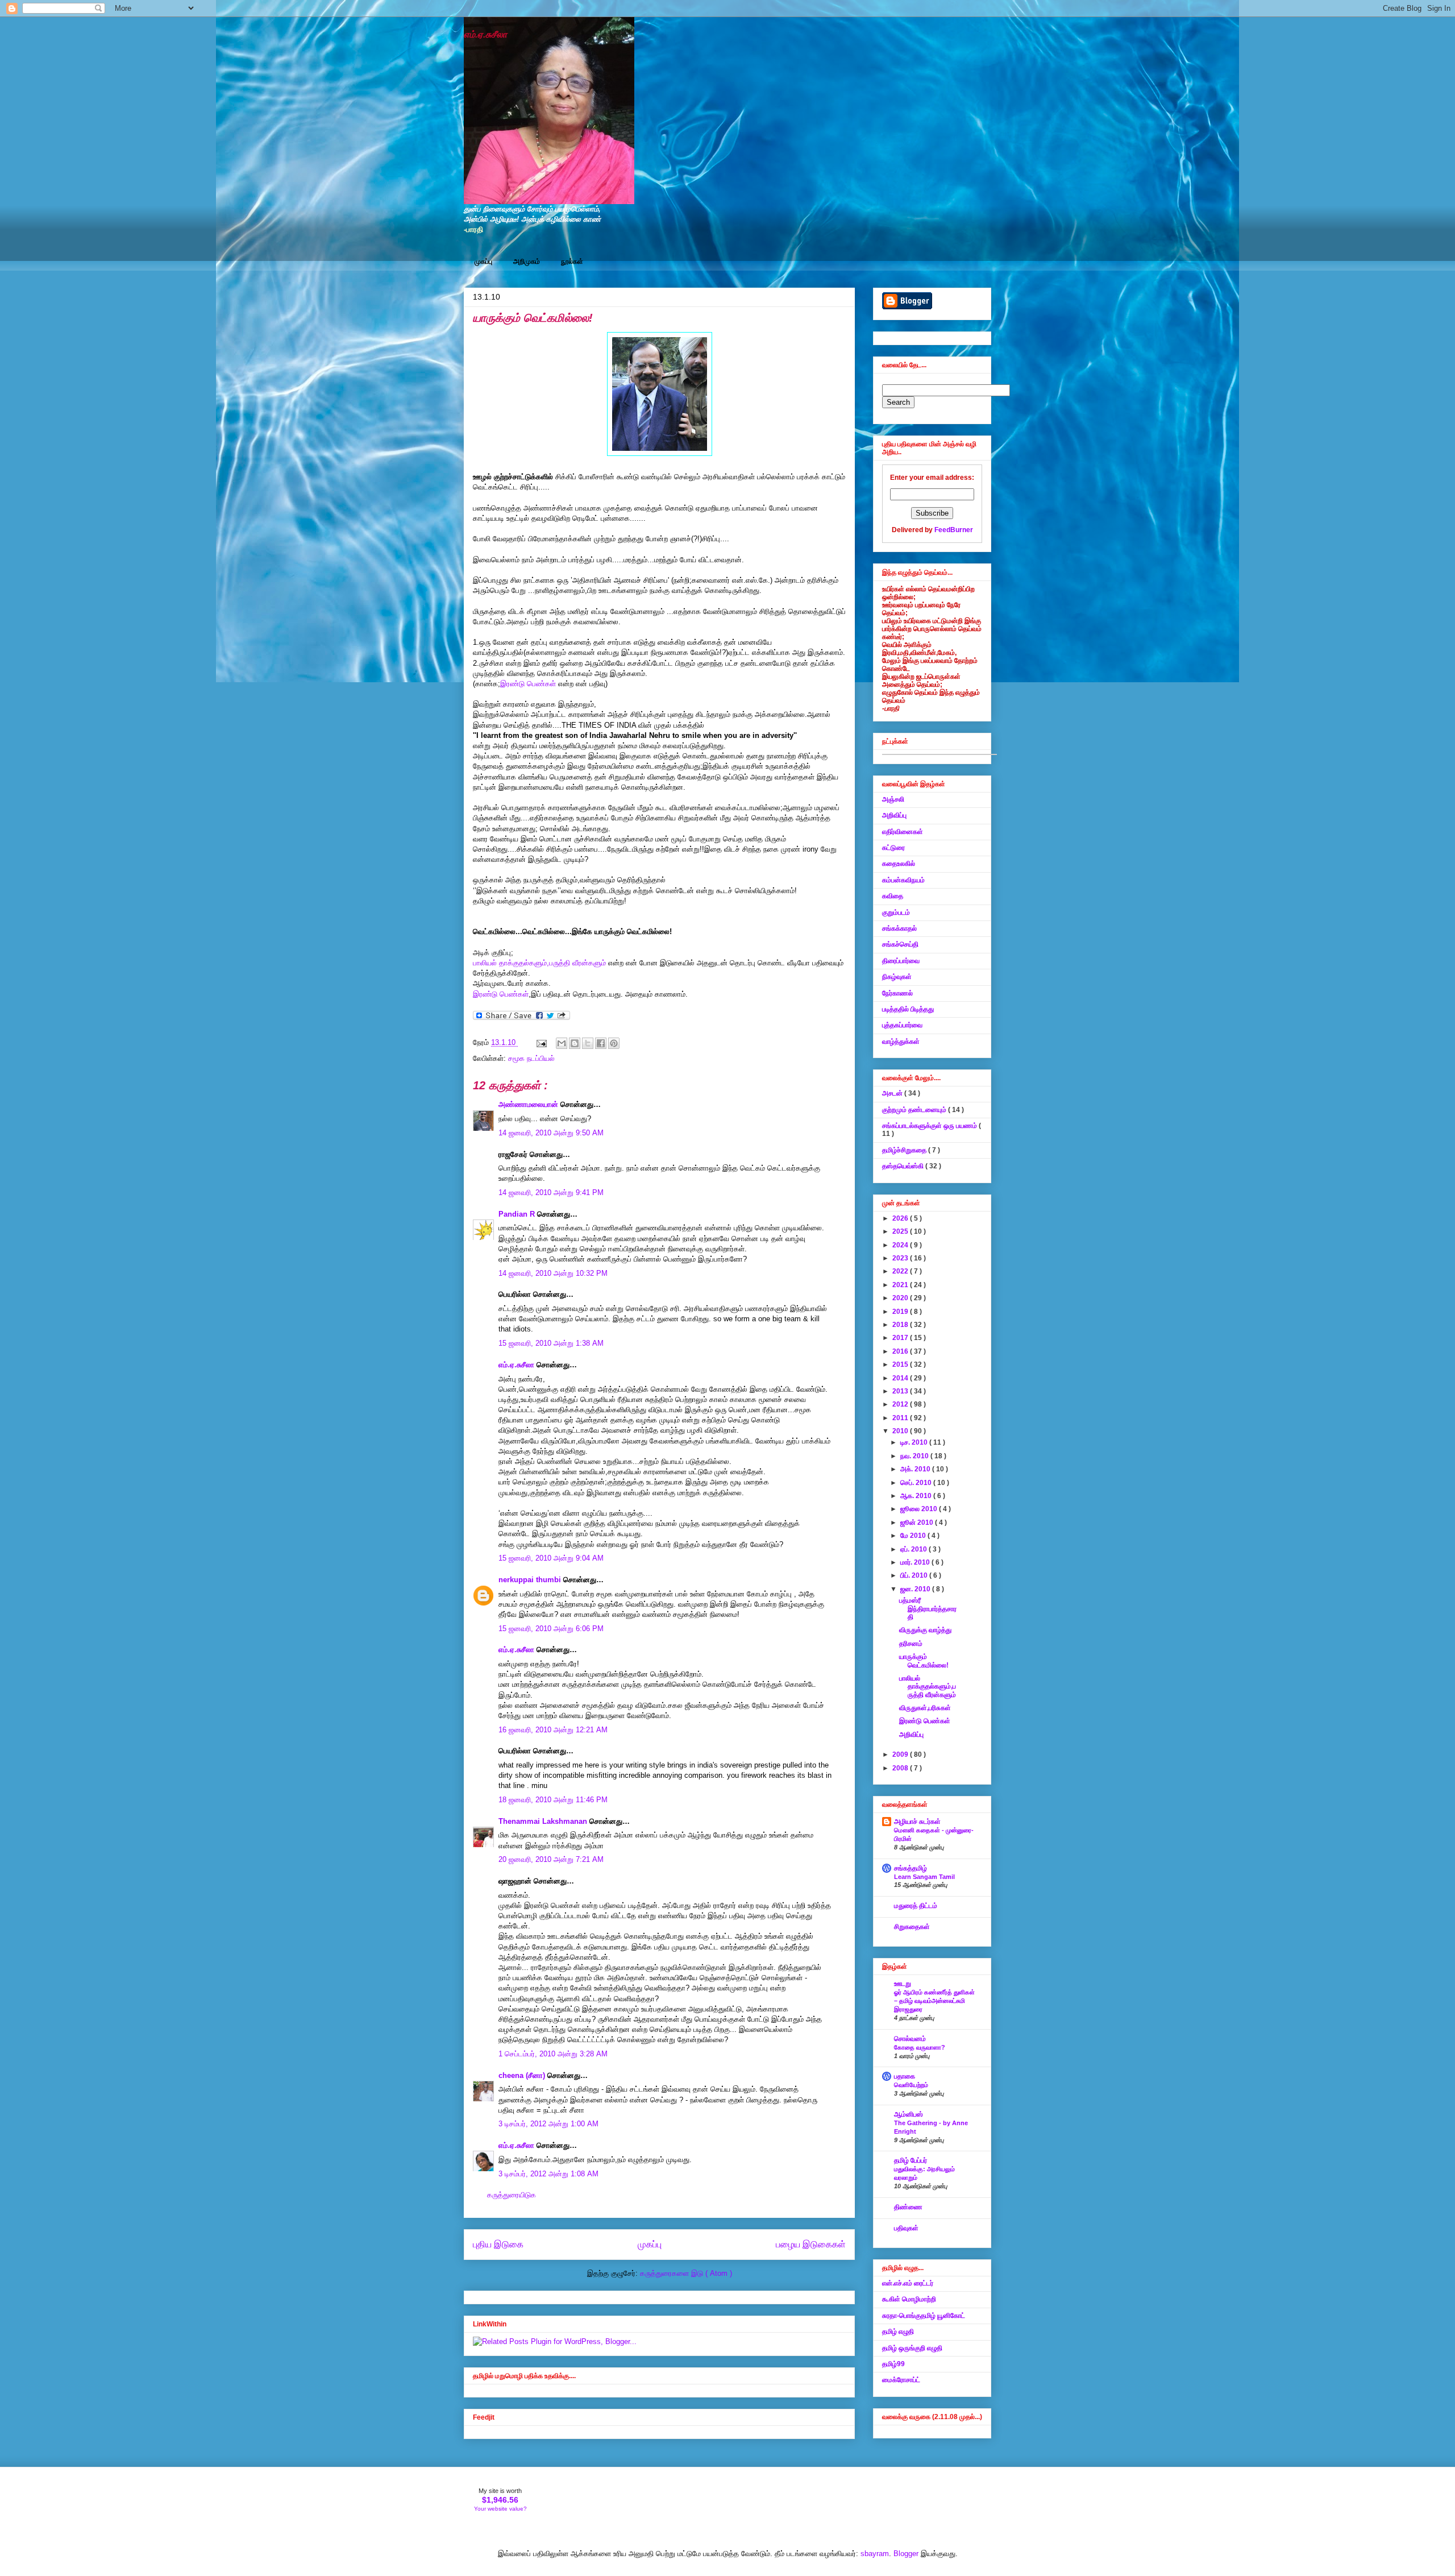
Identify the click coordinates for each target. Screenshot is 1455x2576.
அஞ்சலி (893, 799)
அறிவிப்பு (894, 815)
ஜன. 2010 (916, 1589)
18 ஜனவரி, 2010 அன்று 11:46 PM (553, 1800)
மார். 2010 (916, 1562)
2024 (901, 1245)
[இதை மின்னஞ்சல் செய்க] (562, 1043)
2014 (901, 1378)
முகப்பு (483, 262)
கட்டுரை (893, 848)
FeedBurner (954, 530)
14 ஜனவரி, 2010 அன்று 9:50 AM (551, 1133)
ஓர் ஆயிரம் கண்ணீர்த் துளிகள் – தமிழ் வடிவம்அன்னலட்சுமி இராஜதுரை (934, 2001)
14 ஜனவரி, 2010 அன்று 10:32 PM (553, 1273)
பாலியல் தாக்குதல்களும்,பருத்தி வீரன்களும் (541, 963)
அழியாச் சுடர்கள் (917, 1822)
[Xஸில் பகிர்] (588, 1043)
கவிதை (893, 896)
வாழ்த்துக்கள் (901, 1042)
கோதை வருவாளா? (920, 2047)
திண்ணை (908, 2207)
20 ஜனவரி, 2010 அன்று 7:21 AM (551, 1859)
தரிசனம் (911, 1644)
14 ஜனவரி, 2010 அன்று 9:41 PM (551, 1192)
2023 (901, 1258)
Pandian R (518, 1214)
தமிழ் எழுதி (898, 2332)
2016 (901, 1351)
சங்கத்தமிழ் (911, 1868)
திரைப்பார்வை (901, 961)
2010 (901, 1431)
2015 (901, 1364)
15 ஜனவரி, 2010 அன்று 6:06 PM (551, 1629)
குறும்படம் (896, 912)
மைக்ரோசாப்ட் (901, 2380)
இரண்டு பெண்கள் (528, 684)
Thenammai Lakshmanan (544, 1821)
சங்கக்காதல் (899, 928)
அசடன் (893, 1093)
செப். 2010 (917, 1483)
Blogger (906, 2554)
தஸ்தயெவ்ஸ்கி (904, 1166)
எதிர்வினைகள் (903, 832)
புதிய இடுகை (498, 2244)
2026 (901, 1218)
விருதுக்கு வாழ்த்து (925, 1630)
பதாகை (905, 2076)
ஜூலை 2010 (920, 1509)
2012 (901, 1404)
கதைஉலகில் (899, 864)
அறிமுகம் (527, 262)
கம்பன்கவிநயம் (903, 880)
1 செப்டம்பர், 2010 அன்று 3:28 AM (553, 2054)
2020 (901, 1298)
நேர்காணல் (897, 993)
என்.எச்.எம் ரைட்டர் (908, 2283)
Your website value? (500, 2509)
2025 (901, 1231)
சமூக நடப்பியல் (531, 1058)
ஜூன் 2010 (918, 1523)
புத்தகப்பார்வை (902, 1025)
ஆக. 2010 (917, 1496)
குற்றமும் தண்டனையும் (915, 1110)
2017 (901, 1338)
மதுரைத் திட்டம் (916, 1906)
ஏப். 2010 (914, 1549)
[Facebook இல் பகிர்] (601, 1043)
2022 (901, 1271)
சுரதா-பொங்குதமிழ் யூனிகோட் (924, 2316)
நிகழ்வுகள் (897, 977)
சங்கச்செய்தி (900, 944)
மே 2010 (914, 1536)
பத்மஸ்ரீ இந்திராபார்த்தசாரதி (928, 1609)
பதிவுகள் (906, 2228)
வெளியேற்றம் (911, 2085)
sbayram (875, 2554)
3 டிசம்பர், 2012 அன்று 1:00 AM (548, 2124)
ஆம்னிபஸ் (909, 2114)
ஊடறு (903, 1984)
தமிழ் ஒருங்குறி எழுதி (912, 2348)
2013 (901, 1391)
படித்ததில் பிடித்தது (908, 1009)
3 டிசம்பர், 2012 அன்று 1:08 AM (548, 2174)
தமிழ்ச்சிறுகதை (905, 1150)
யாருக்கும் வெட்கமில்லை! (924, 1661)
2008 (901, 1768)
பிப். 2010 (915, 1575)
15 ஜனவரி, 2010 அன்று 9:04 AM (551, 1558)
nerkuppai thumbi (531, 1580)
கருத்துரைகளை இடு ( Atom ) (686, 2273)
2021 (901, 1285)
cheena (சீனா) (523, 2075)
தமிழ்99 (893, 2364)
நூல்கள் (572, 262)
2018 (901, 1325)
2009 (901, 1754)
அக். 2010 (916, 1469)
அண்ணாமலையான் (529, 1104)
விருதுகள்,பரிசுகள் (925, 1708)
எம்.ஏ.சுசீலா (485, 34)
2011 (901, 1418)
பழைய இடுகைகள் (811, 2244)
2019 (901, 1312)
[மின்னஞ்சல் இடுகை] (541, 1042)
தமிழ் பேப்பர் (911, 2160)
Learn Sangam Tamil (924, 1877)
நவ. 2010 (915, 1456)
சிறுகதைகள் (912, 1927)
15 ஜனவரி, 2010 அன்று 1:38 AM (551, 1343)
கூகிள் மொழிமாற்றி (909, 2299)
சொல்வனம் (910, 2039)
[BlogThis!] (575, 1043)
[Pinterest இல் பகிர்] (614, 1043)
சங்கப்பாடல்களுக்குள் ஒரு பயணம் (930, 1126)
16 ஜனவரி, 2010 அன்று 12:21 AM (553, 1730)
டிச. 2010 (915, 1442)
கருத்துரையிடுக (512, 2195)
